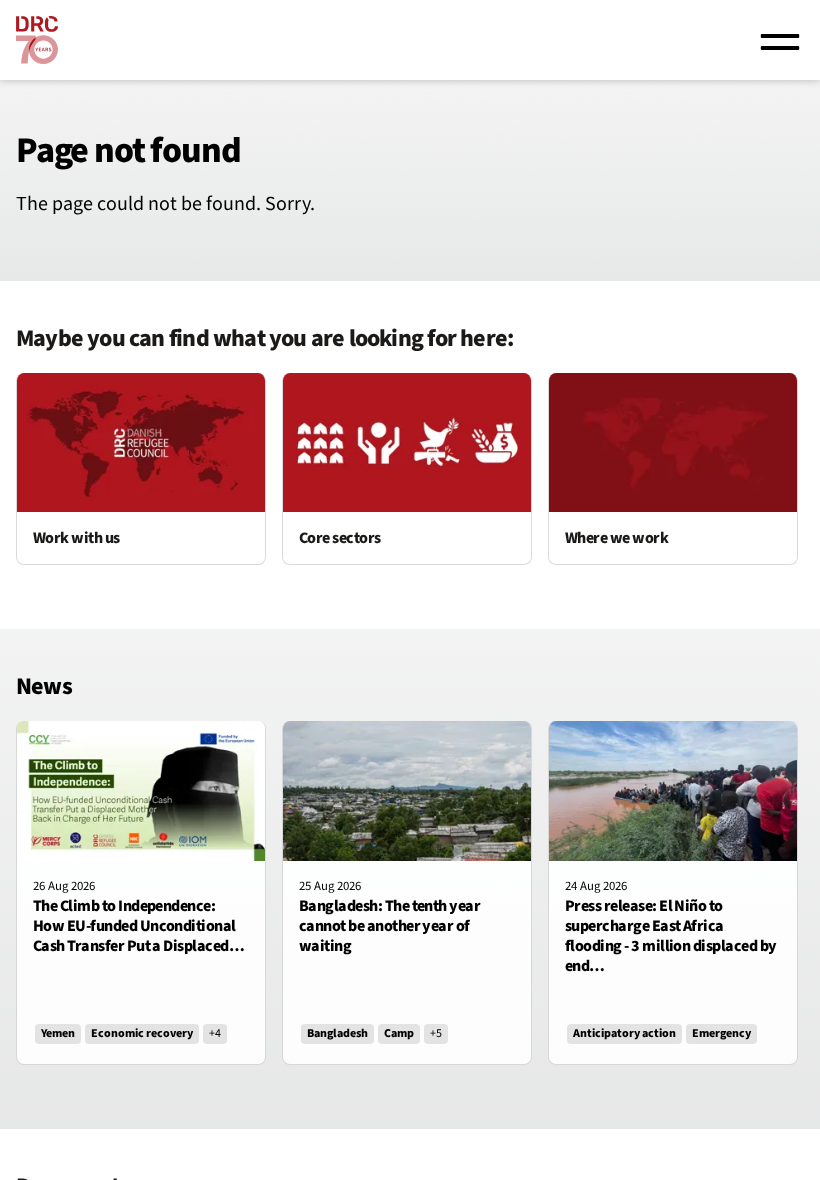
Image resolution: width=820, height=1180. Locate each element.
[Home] (37, 40)
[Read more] (141, 469)
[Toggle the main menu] (780, 40)
